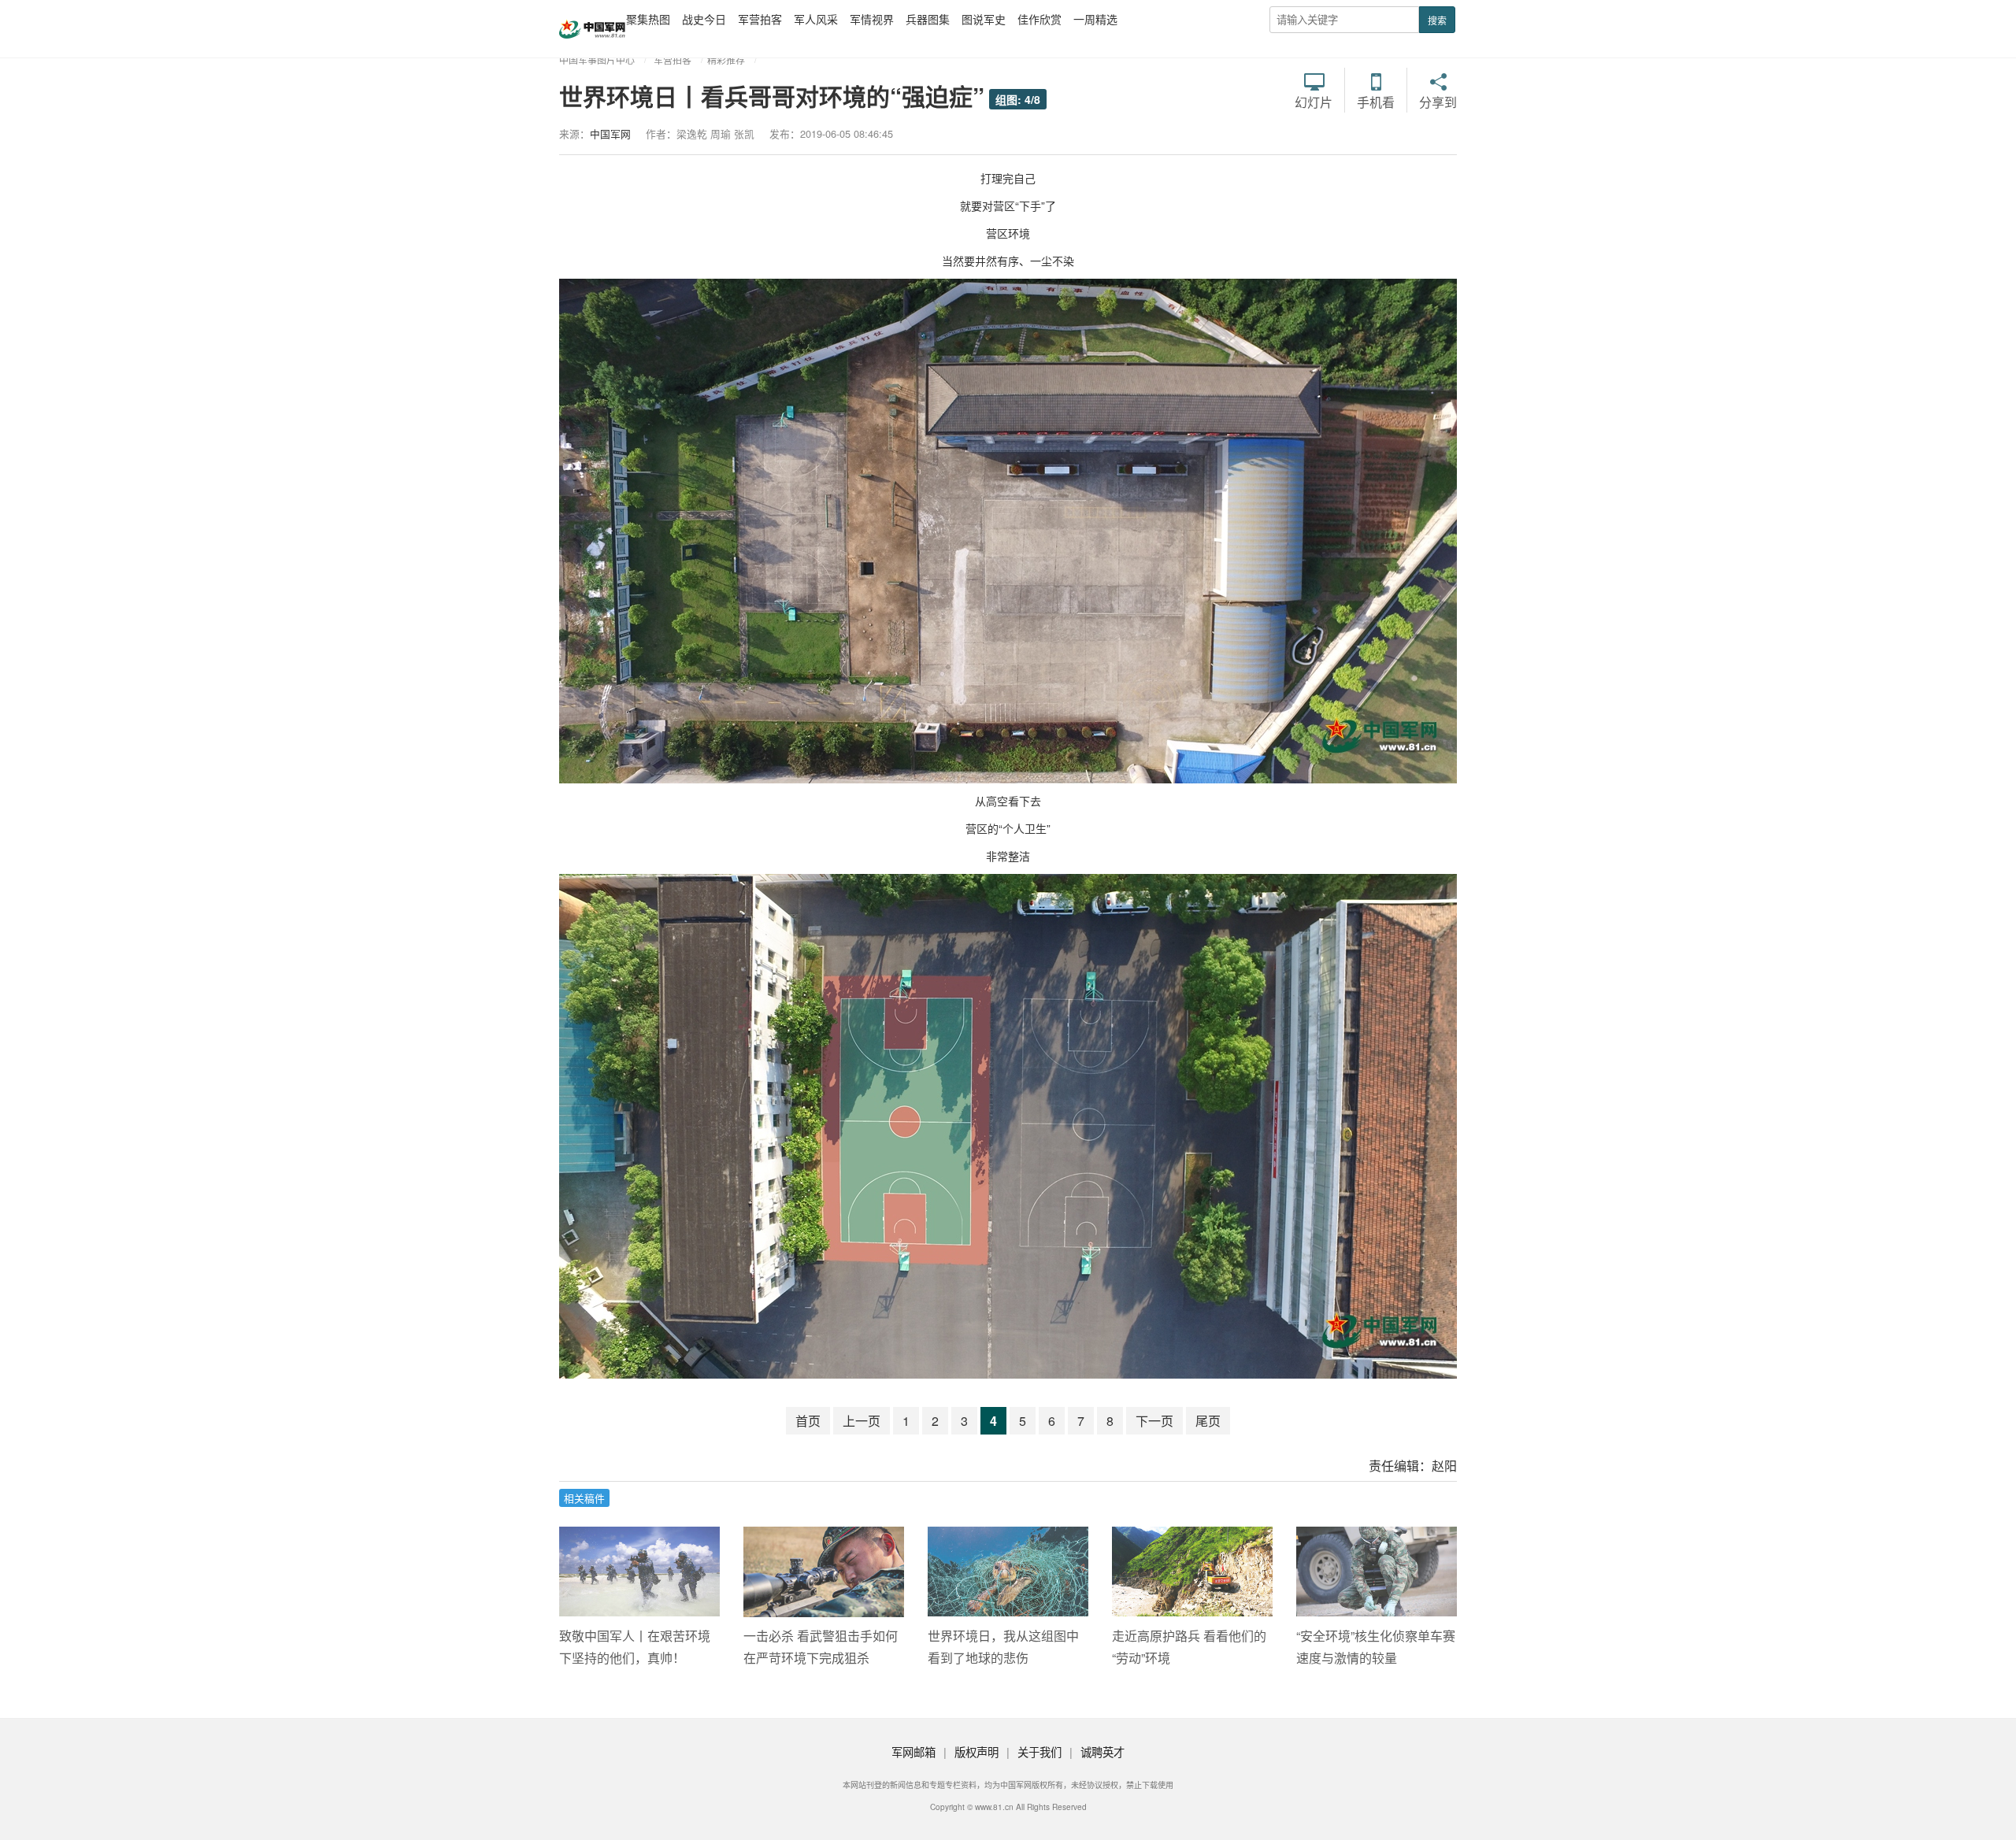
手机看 (1376, 101)
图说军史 (984, 19)
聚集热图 (648, 19)
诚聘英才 (1102, 1751)
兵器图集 (928, 19)
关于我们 (1039, 1751)
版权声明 (976, 1751)
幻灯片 (1314, 101)
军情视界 (872, 19)
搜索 (1437, 20)
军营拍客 (760, 19)
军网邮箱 (913, 1751)
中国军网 (610, 133)
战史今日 (704, 19)
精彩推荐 (726, 59)
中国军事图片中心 (597, 59)
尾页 (1208, 1421)
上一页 (862, 1421)
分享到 (1438, 101)
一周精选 (1095, 19)
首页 (808, 1421)
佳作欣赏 (1039, 19)
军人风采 (816, 19)
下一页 (1154, 1421)
